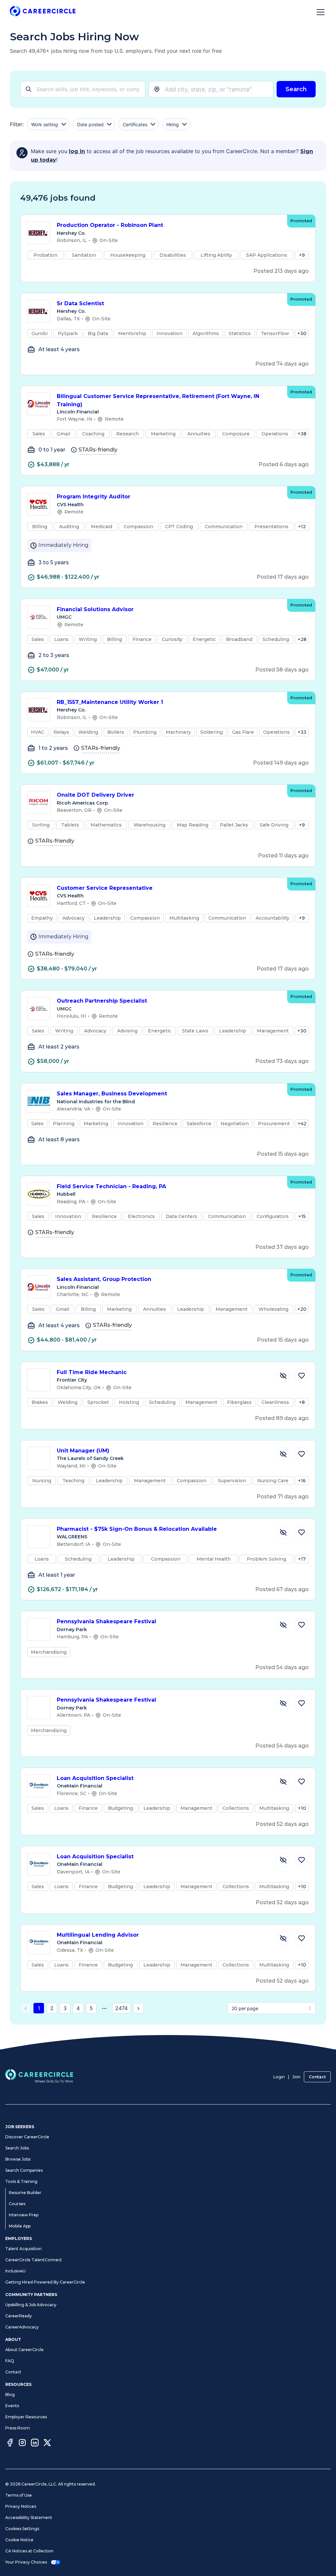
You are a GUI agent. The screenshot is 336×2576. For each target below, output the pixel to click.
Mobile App (20, 2226)
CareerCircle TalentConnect (34, 2260)
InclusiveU (15, 2271)
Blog (10, 2395)
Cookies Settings (22, 2529)
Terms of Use (19, 2495)
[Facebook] (10, 2444)
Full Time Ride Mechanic (92, 1372)
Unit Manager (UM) (83, 1451)
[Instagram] (22, 2444)
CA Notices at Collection (29, 2551)
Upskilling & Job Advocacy (31, 2305)
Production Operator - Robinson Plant (110, 225)
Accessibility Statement (29, 2517)
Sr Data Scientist (80, 303)
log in (77, 151)
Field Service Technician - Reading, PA (111, 1186)
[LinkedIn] (35, 2444)
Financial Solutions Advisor (95, 609)
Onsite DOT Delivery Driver (95, 795)
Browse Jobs (18, 2159)
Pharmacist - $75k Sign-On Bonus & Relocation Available (137, 1529)
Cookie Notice (19, 2540)
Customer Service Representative (105, 888)
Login (279, 2077)
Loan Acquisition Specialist (95, 1778)
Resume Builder (25, 2193)
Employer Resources (26, 2417)
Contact (317, 2077)
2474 (121, 2008)
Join (296, 2077)
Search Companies (24, 2170)
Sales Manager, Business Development (112, 1094)
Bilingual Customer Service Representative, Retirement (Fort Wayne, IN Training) (158, 400)
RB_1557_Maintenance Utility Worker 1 (110, 702)
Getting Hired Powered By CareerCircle (45, 2282)
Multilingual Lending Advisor (98, 1935)
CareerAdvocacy (22, 2327)
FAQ (10, 2361)
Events (12, 2406)
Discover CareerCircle (27, 2137)
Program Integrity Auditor (94, 497)
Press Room (18, 2428)
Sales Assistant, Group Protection (104, 1279)
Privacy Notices (21, 2506)
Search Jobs (17, 2148)
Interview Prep (24, 2215)
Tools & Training (21, 2181)
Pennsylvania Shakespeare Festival (106, 1621)
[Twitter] (47, 2444)
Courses (17, 2204)
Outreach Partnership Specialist (102, 1001)
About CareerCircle (24, 2350)
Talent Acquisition (23, 2249)
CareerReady (19, 2316)
